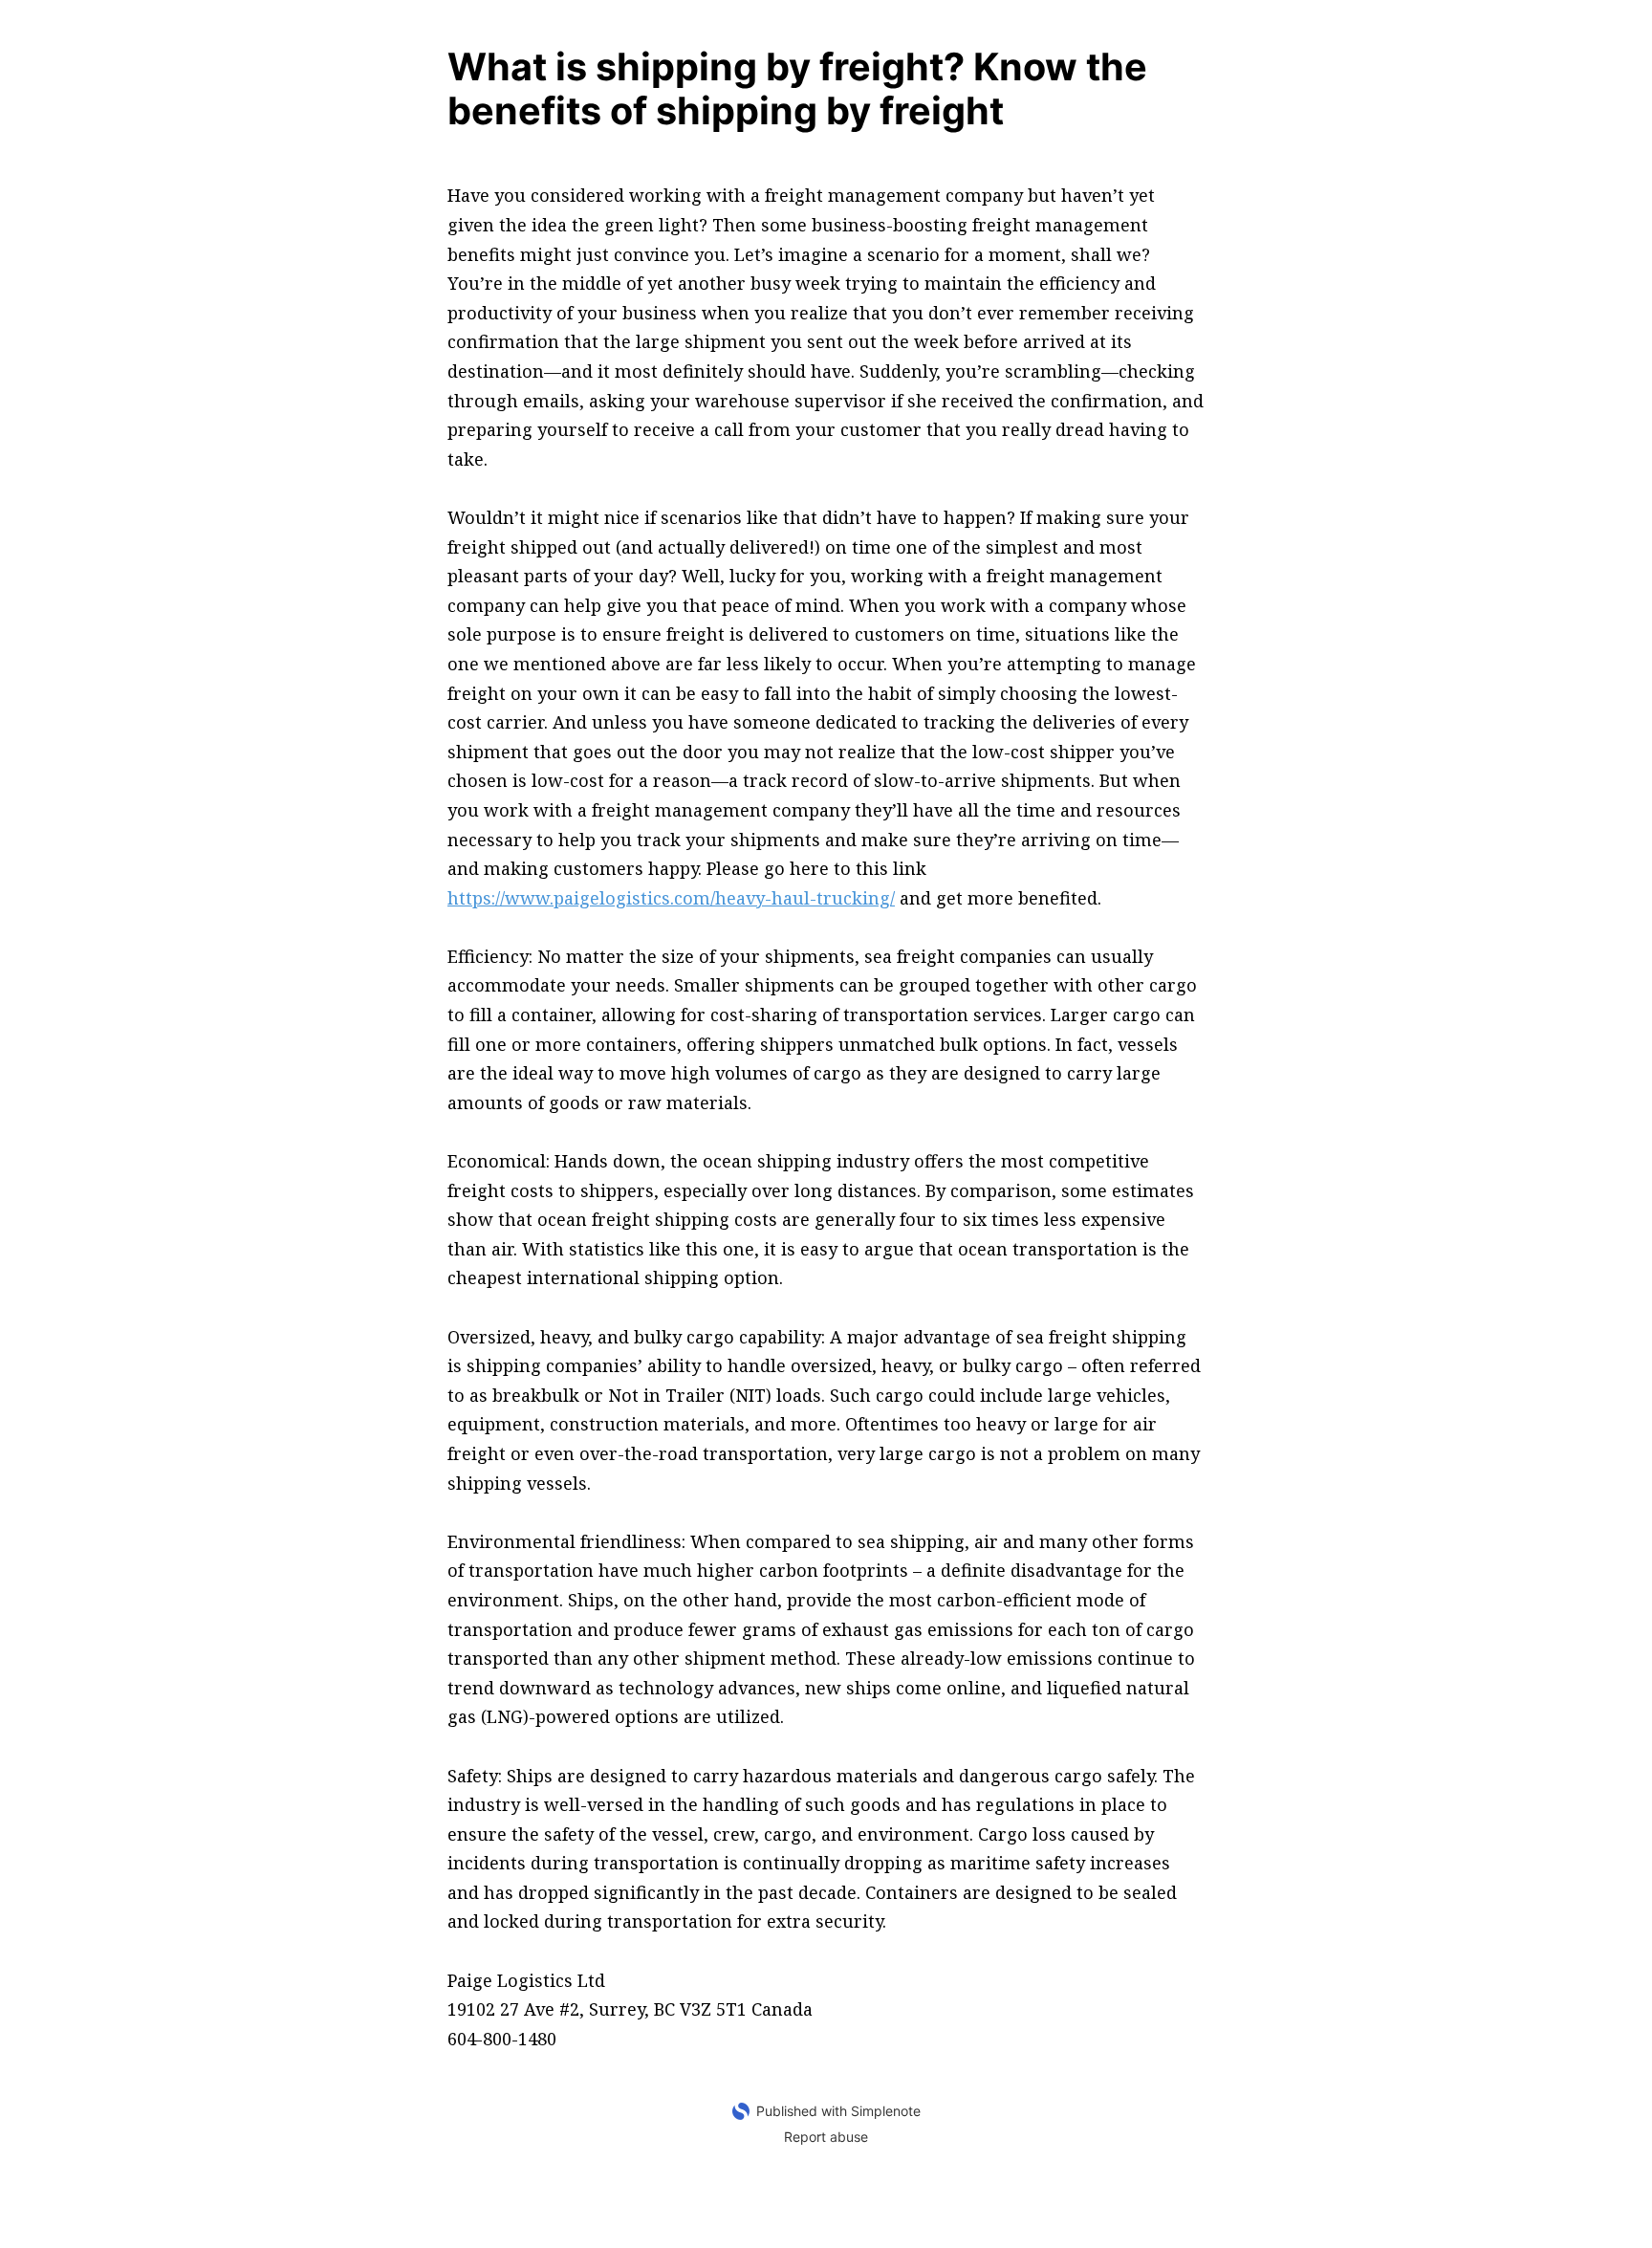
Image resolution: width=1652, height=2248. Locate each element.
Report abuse (826, 2137)
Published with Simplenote (838, 2111)
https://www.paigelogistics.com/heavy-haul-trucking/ (671, 898)
